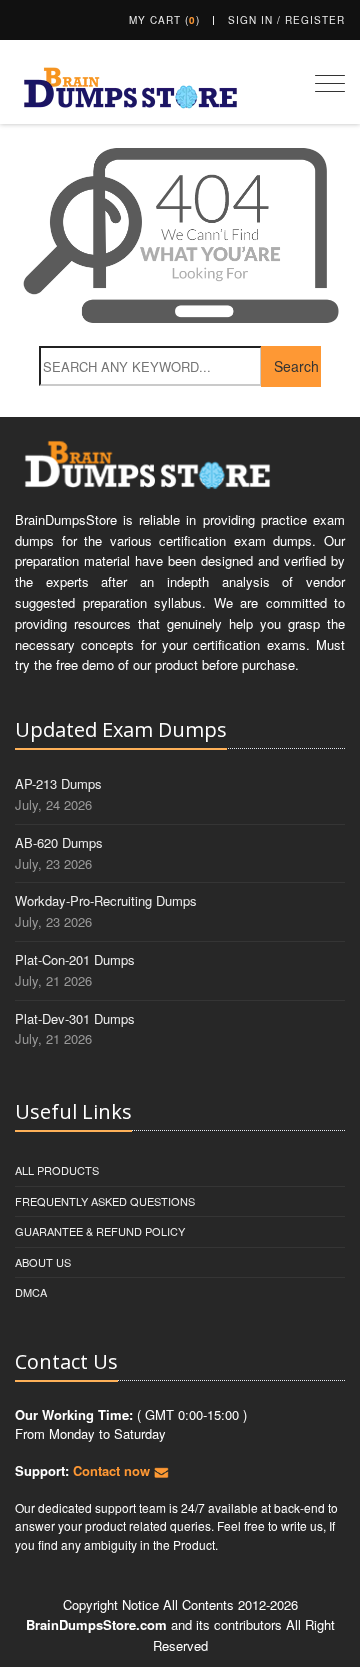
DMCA (31, 1292)
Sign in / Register (286, 20)
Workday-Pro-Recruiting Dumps (106, 900)
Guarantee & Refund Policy (100, 1231)
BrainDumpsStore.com (96, 1624)
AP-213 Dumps (58, 783)
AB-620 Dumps (59, 842)
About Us (43, 1262)
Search (296, 366)
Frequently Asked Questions (105, 1201)
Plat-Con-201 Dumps (75, 959)
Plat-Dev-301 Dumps (75, 1018)
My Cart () (164, 20)
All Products (57, 1170)
